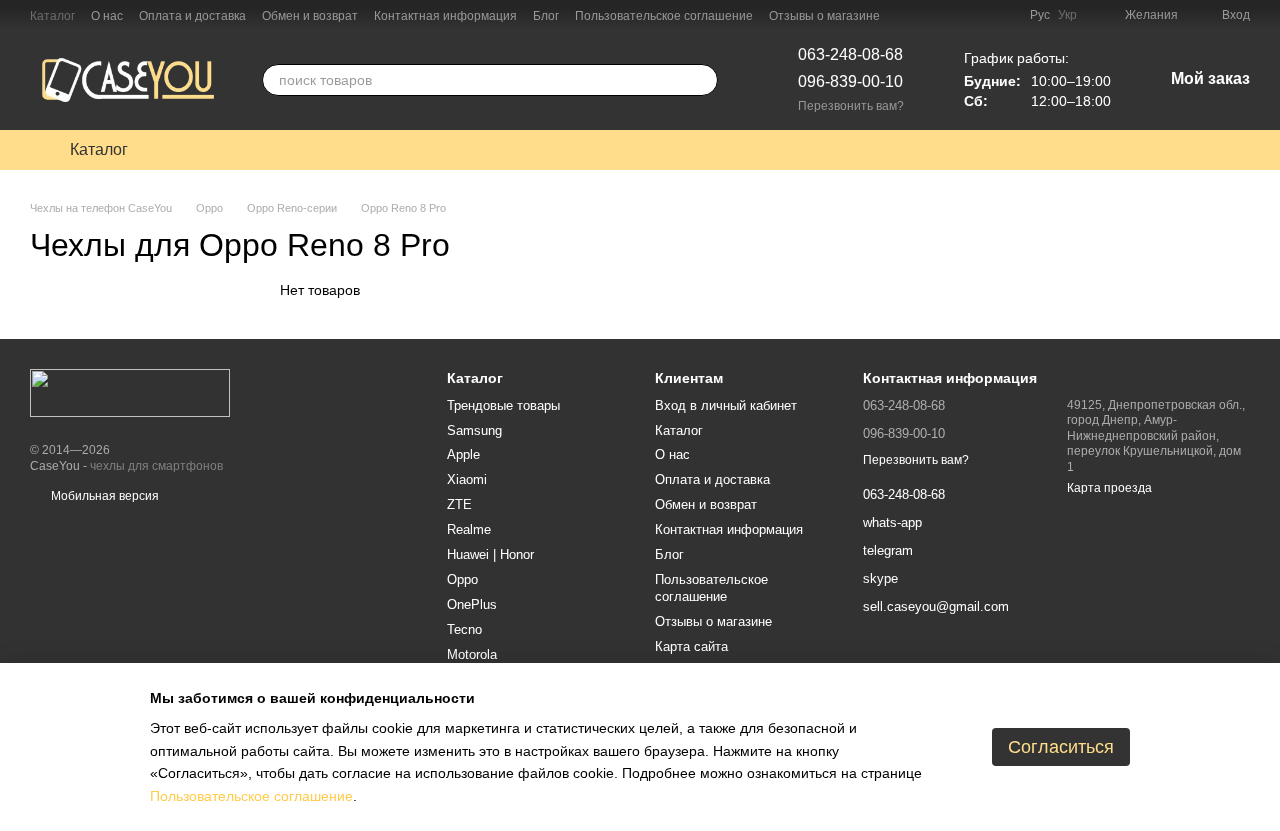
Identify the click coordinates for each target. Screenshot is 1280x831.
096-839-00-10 (850, 81)
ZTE (459, 504)
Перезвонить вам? (851, 106)
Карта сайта (691, 646)
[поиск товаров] (702, 80)
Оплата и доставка (192, 16)
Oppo (462, 579)
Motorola (472, 654)
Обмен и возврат (310, 16)
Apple (463, 454)
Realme (469, 529)
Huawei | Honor (490, 554)
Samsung (474, 430)
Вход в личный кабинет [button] (726, 405)
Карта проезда (1109, 488)
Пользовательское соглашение (664, 16)
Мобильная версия (103, 496)
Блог (546, 16)
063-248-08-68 (850, 54)
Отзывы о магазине (824, 16)
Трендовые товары (503, 405)
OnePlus (472, 604)
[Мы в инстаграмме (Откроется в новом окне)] (1002, 15)
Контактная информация (445, 16)
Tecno (464, 629)
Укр (1067, 15)
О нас (107, 16)
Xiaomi (467, 479)
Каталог (52, 16)
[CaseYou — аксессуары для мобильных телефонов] (130, 393)
